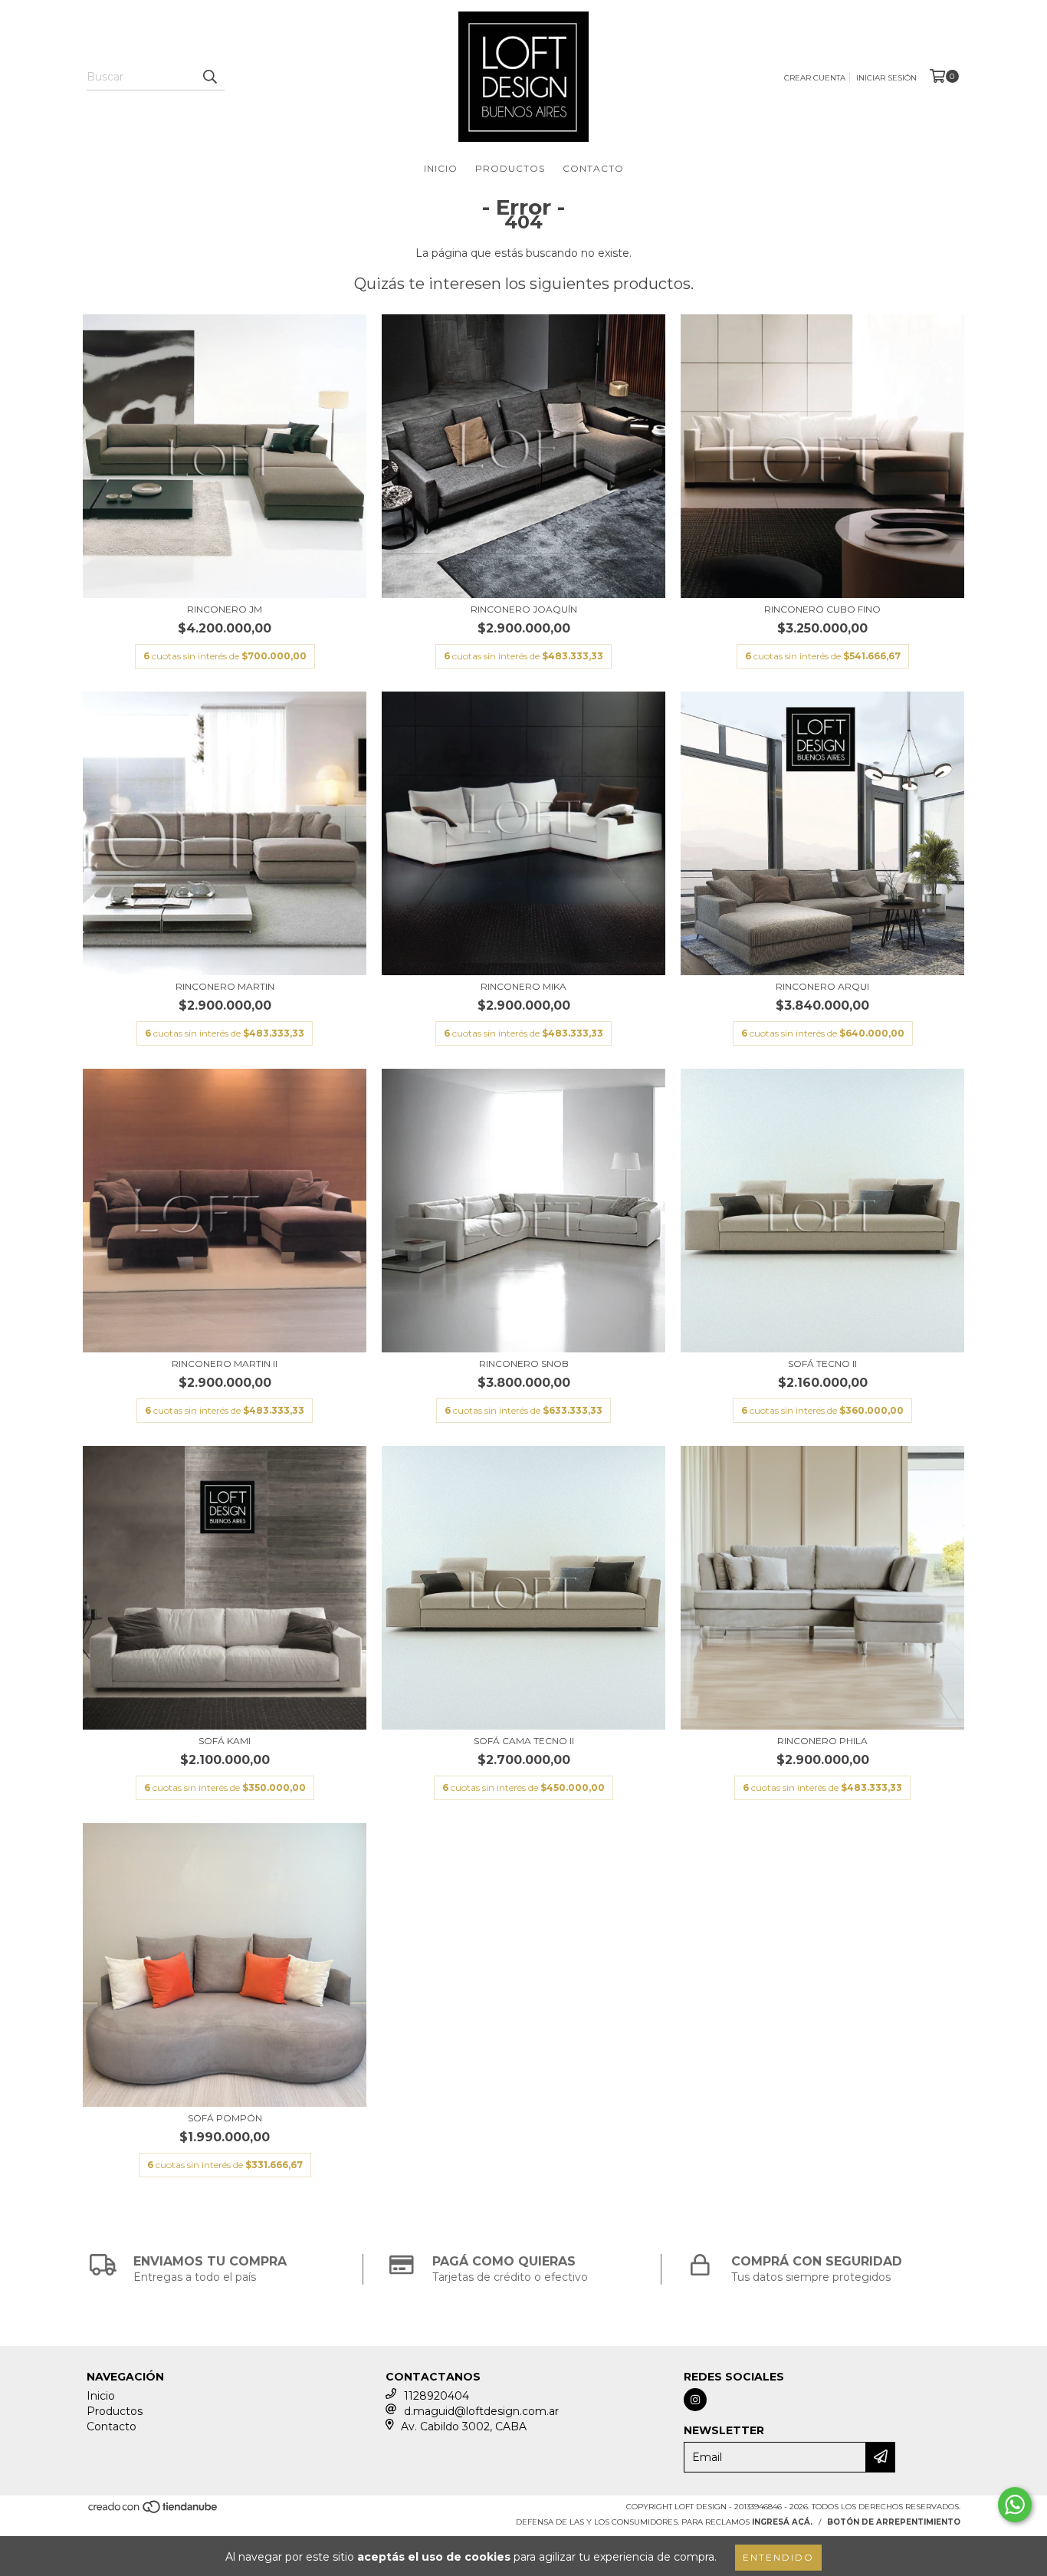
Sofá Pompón (225, 2118)
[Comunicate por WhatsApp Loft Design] (1015, 2505)
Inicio (441, 168)
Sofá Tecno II (822, 1364)
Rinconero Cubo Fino (822, 609)
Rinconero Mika (523, 986)
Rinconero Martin (225, 986)
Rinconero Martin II (225, 1364)
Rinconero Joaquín (524, 609)
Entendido (778, 2557)
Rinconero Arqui (822, 986)
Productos (510, 168)
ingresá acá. (782, 2522)
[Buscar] (209, 77)
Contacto (593, 168)
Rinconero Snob (524, 1364)
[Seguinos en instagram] (695, 2400)
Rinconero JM (225, 609)
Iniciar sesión (886, 78)
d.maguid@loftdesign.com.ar (481, 2411)
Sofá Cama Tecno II (524, 1741)
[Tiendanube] (154, 2511)
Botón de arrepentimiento (894, 2522)
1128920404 (437, 2396)
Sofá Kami (225, 1741)
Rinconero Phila (822, 1741)
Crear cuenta (815, 78)
